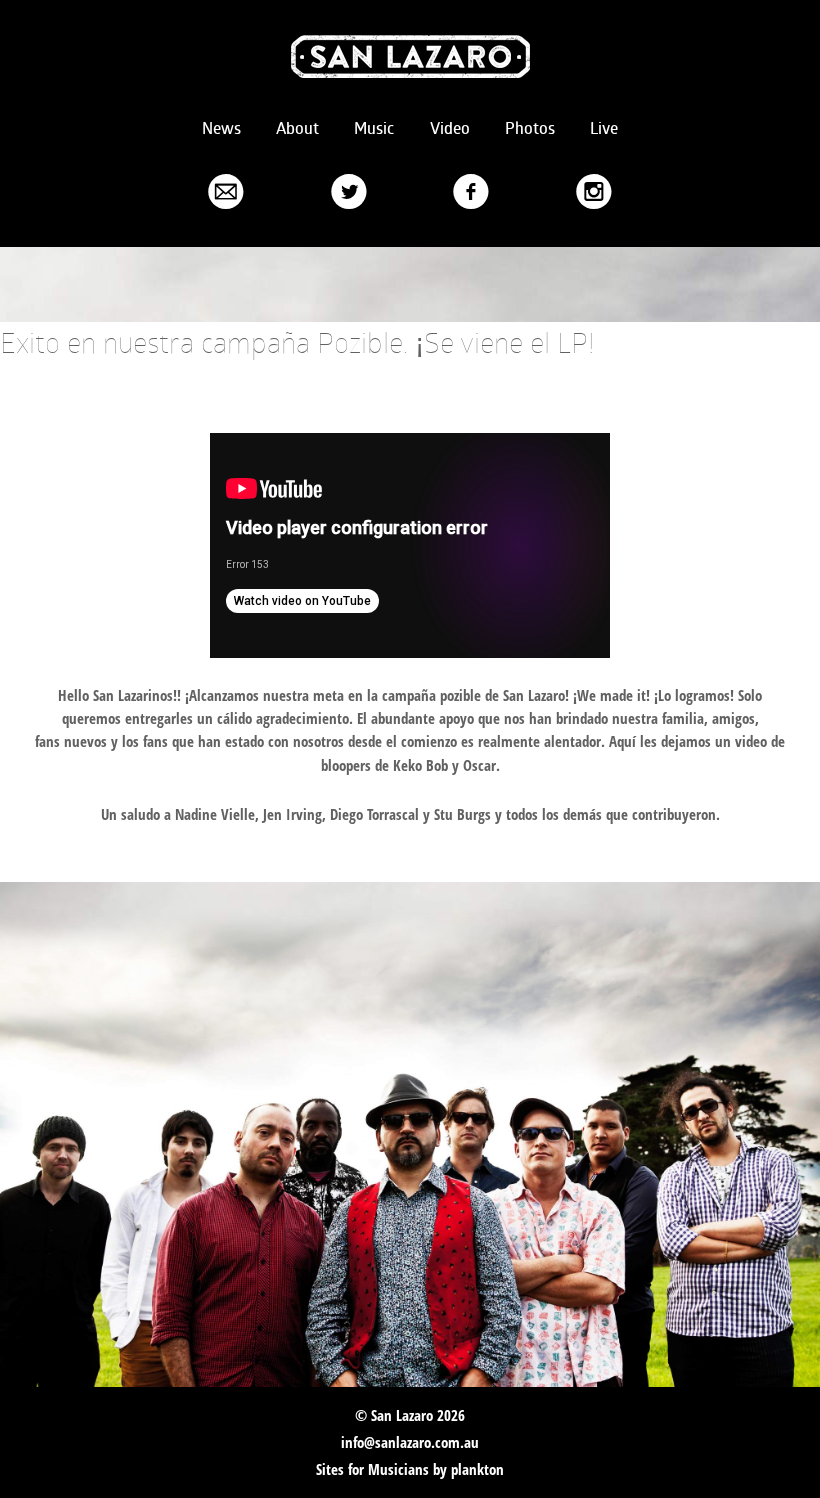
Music (374, 128)
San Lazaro (410, 56)
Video (450, 128)
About (297, 128)
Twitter (349, 190)
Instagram (594, 190)
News (221, 128)
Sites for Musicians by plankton (410, 1469)
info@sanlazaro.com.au (410, 1442)
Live (604, 128)
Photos (530, 128)
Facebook (471, 190)
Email (226, 190)
